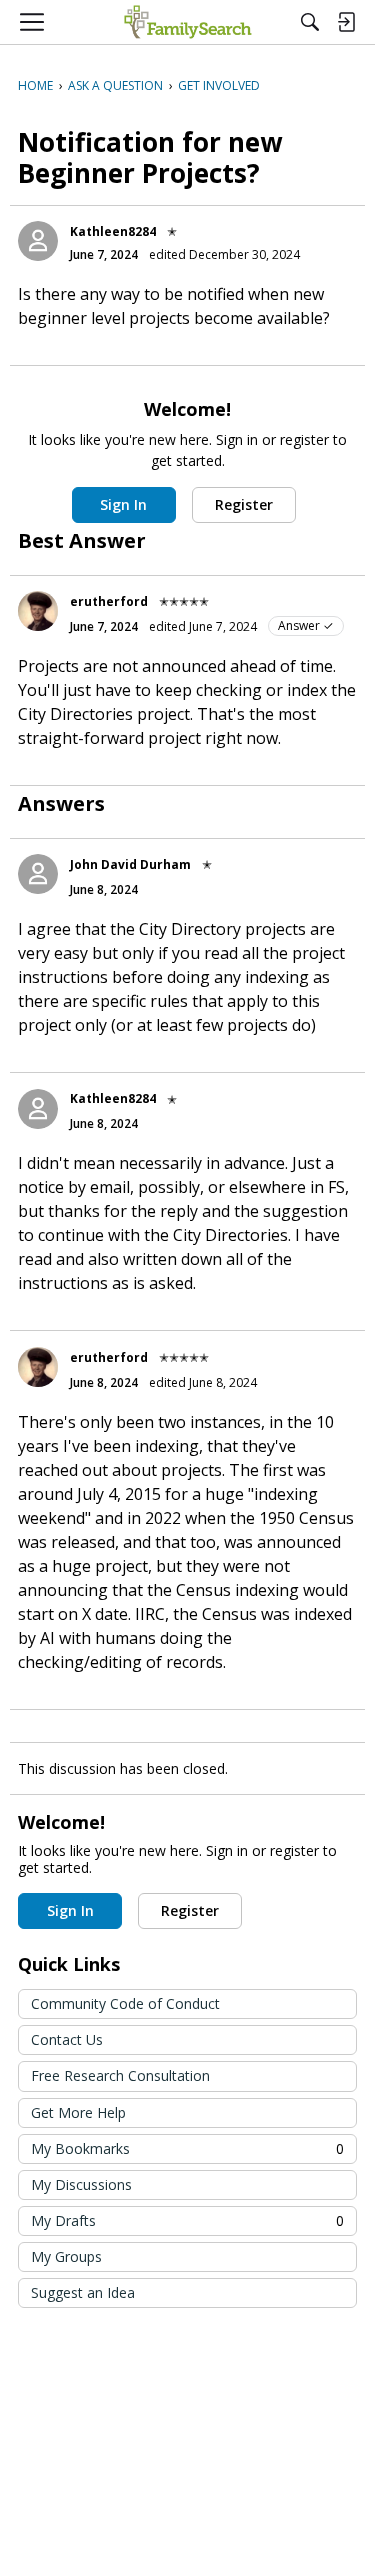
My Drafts (187, 2220)
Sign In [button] (123, 504)
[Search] (310, 22)
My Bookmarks (187, 2148)
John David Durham (130, 864)
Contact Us (67, 2039)
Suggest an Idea (83, 2292)
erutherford (109, 601)
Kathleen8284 (113, 231)
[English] (187, 22)
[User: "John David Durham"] (38, 874)
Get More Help (78, 2112)
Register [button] (244, 504)
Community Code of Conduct (125, 2003)
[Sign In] (346, 22)
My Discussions (81, 2184)
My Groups (66, 2256)
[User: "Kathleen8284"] (38, 241)
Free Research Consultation (120, 2075)
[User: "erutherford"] (38, 611)
